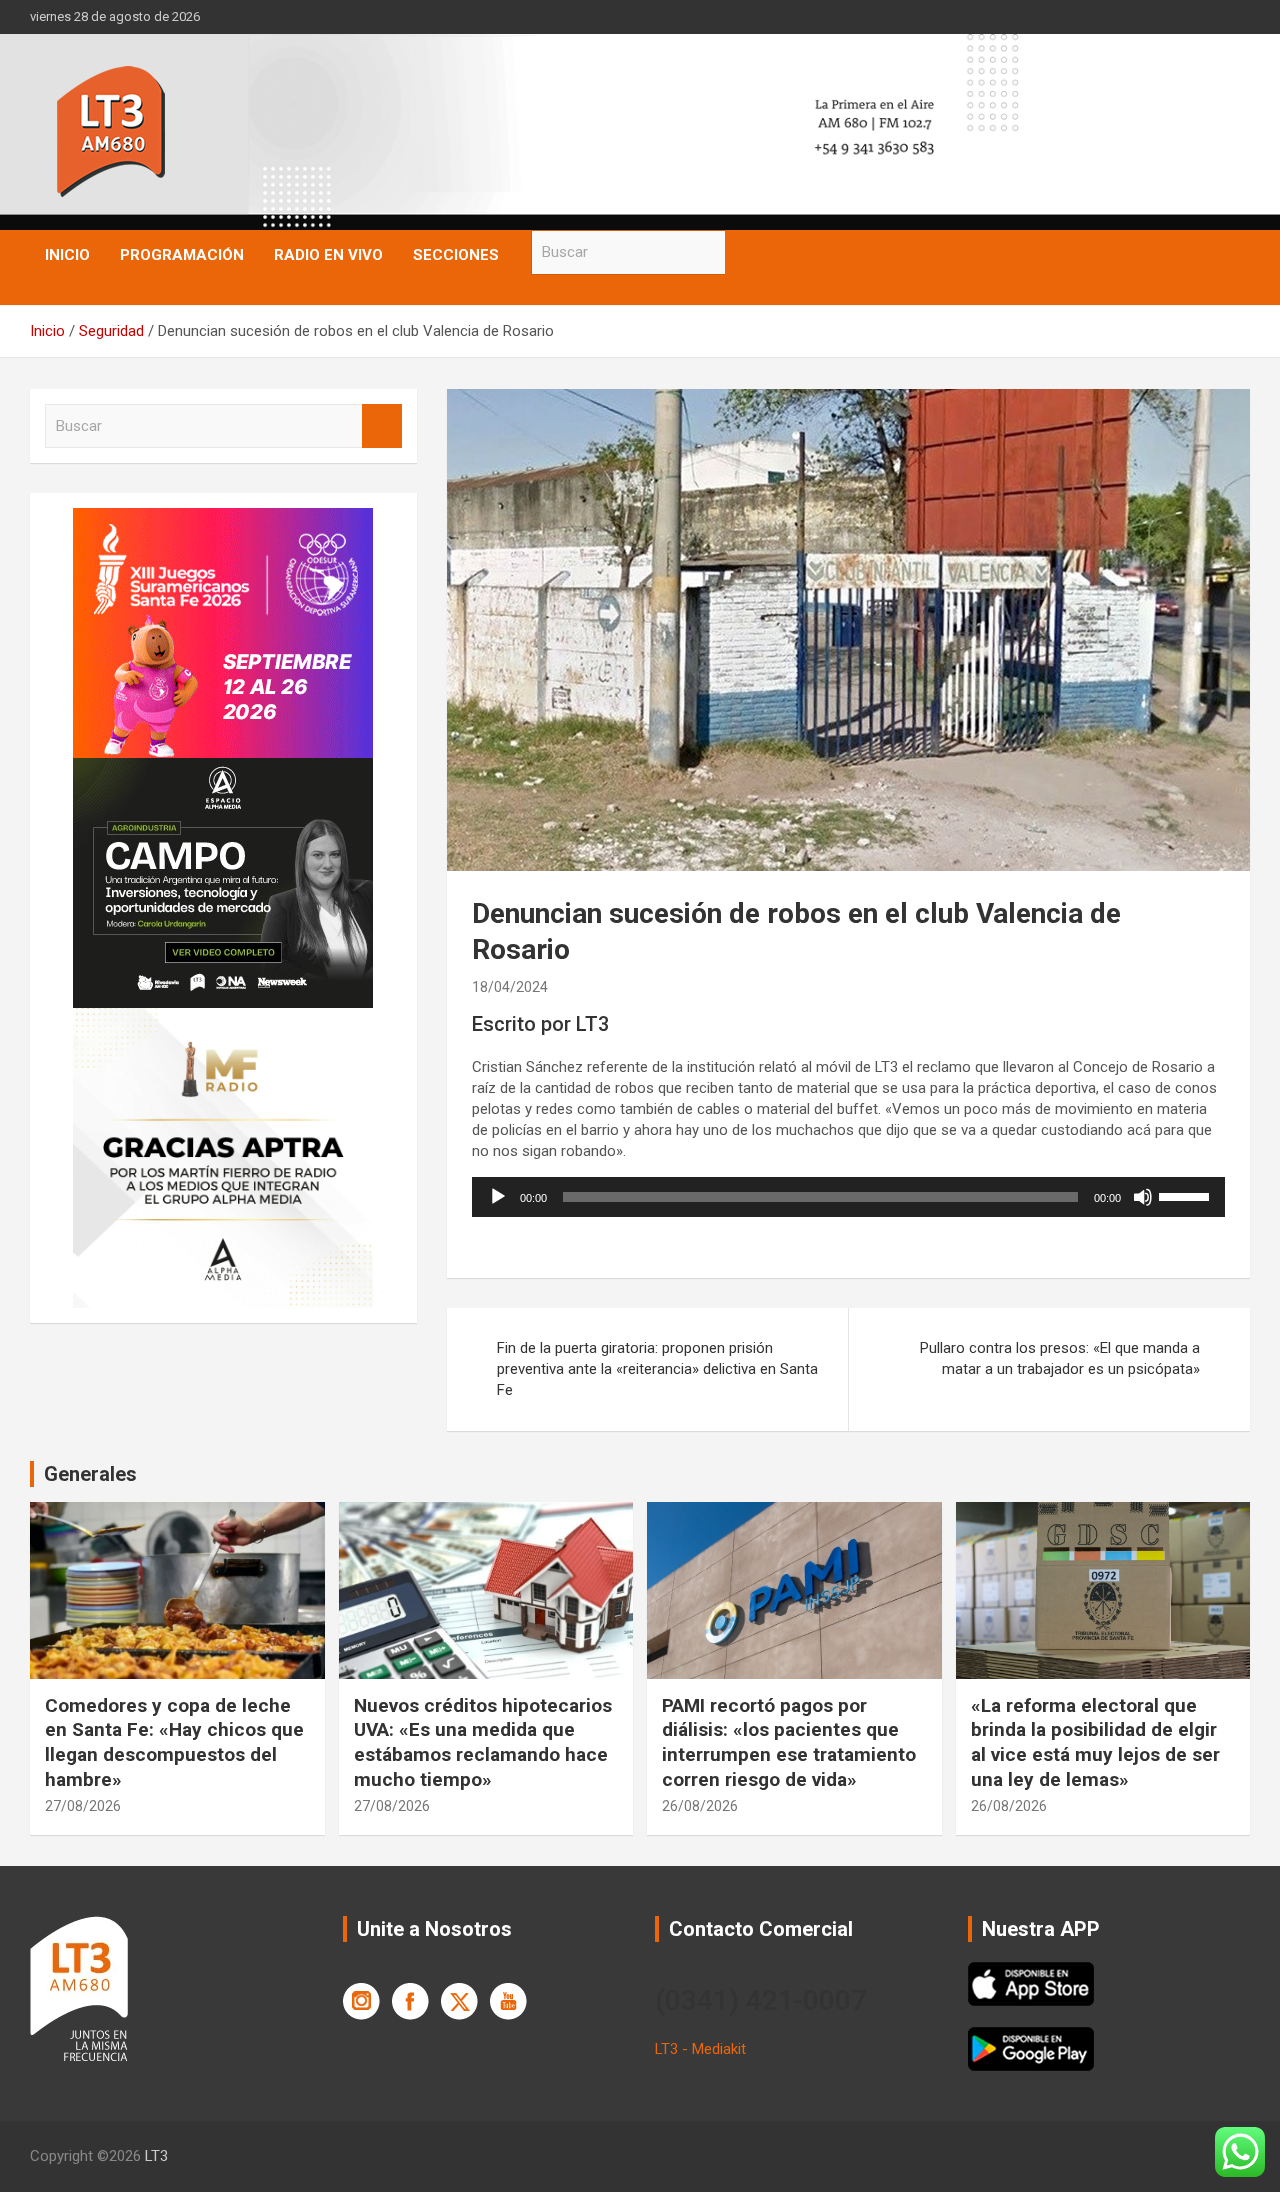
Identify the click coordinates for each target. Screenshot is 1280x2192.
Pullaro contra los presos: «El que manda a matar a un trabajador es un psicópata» (1060, 1358)
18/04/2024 (510, 987)
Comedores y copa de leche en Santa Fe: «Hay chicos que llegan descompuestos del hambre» (174, 1742)
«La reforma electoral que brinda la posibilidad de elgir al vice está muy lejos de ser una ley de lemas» (1095, 1742)
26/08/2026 (700, 1806)
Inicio (67, 255)
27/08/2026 (83, 1806)
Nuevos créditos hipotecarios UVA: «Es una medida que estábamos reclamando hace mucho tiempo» (483, 1742)
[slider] (1187, 1195)
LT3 (156, 2156)
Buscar (745, 252)
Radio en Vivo (328, 255)
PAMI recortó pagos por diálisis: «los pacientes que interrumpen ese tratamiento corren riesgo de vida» (789, 1742)
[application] (848, 1197)
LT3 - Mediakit (700, 2049)
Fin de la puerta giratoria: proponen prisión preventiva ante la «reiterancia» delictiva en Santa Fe (657, 1369)
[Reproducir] (498, 1197)
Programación (182, 255)
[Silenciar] (1143, 1197)
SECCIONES (456, 255)
